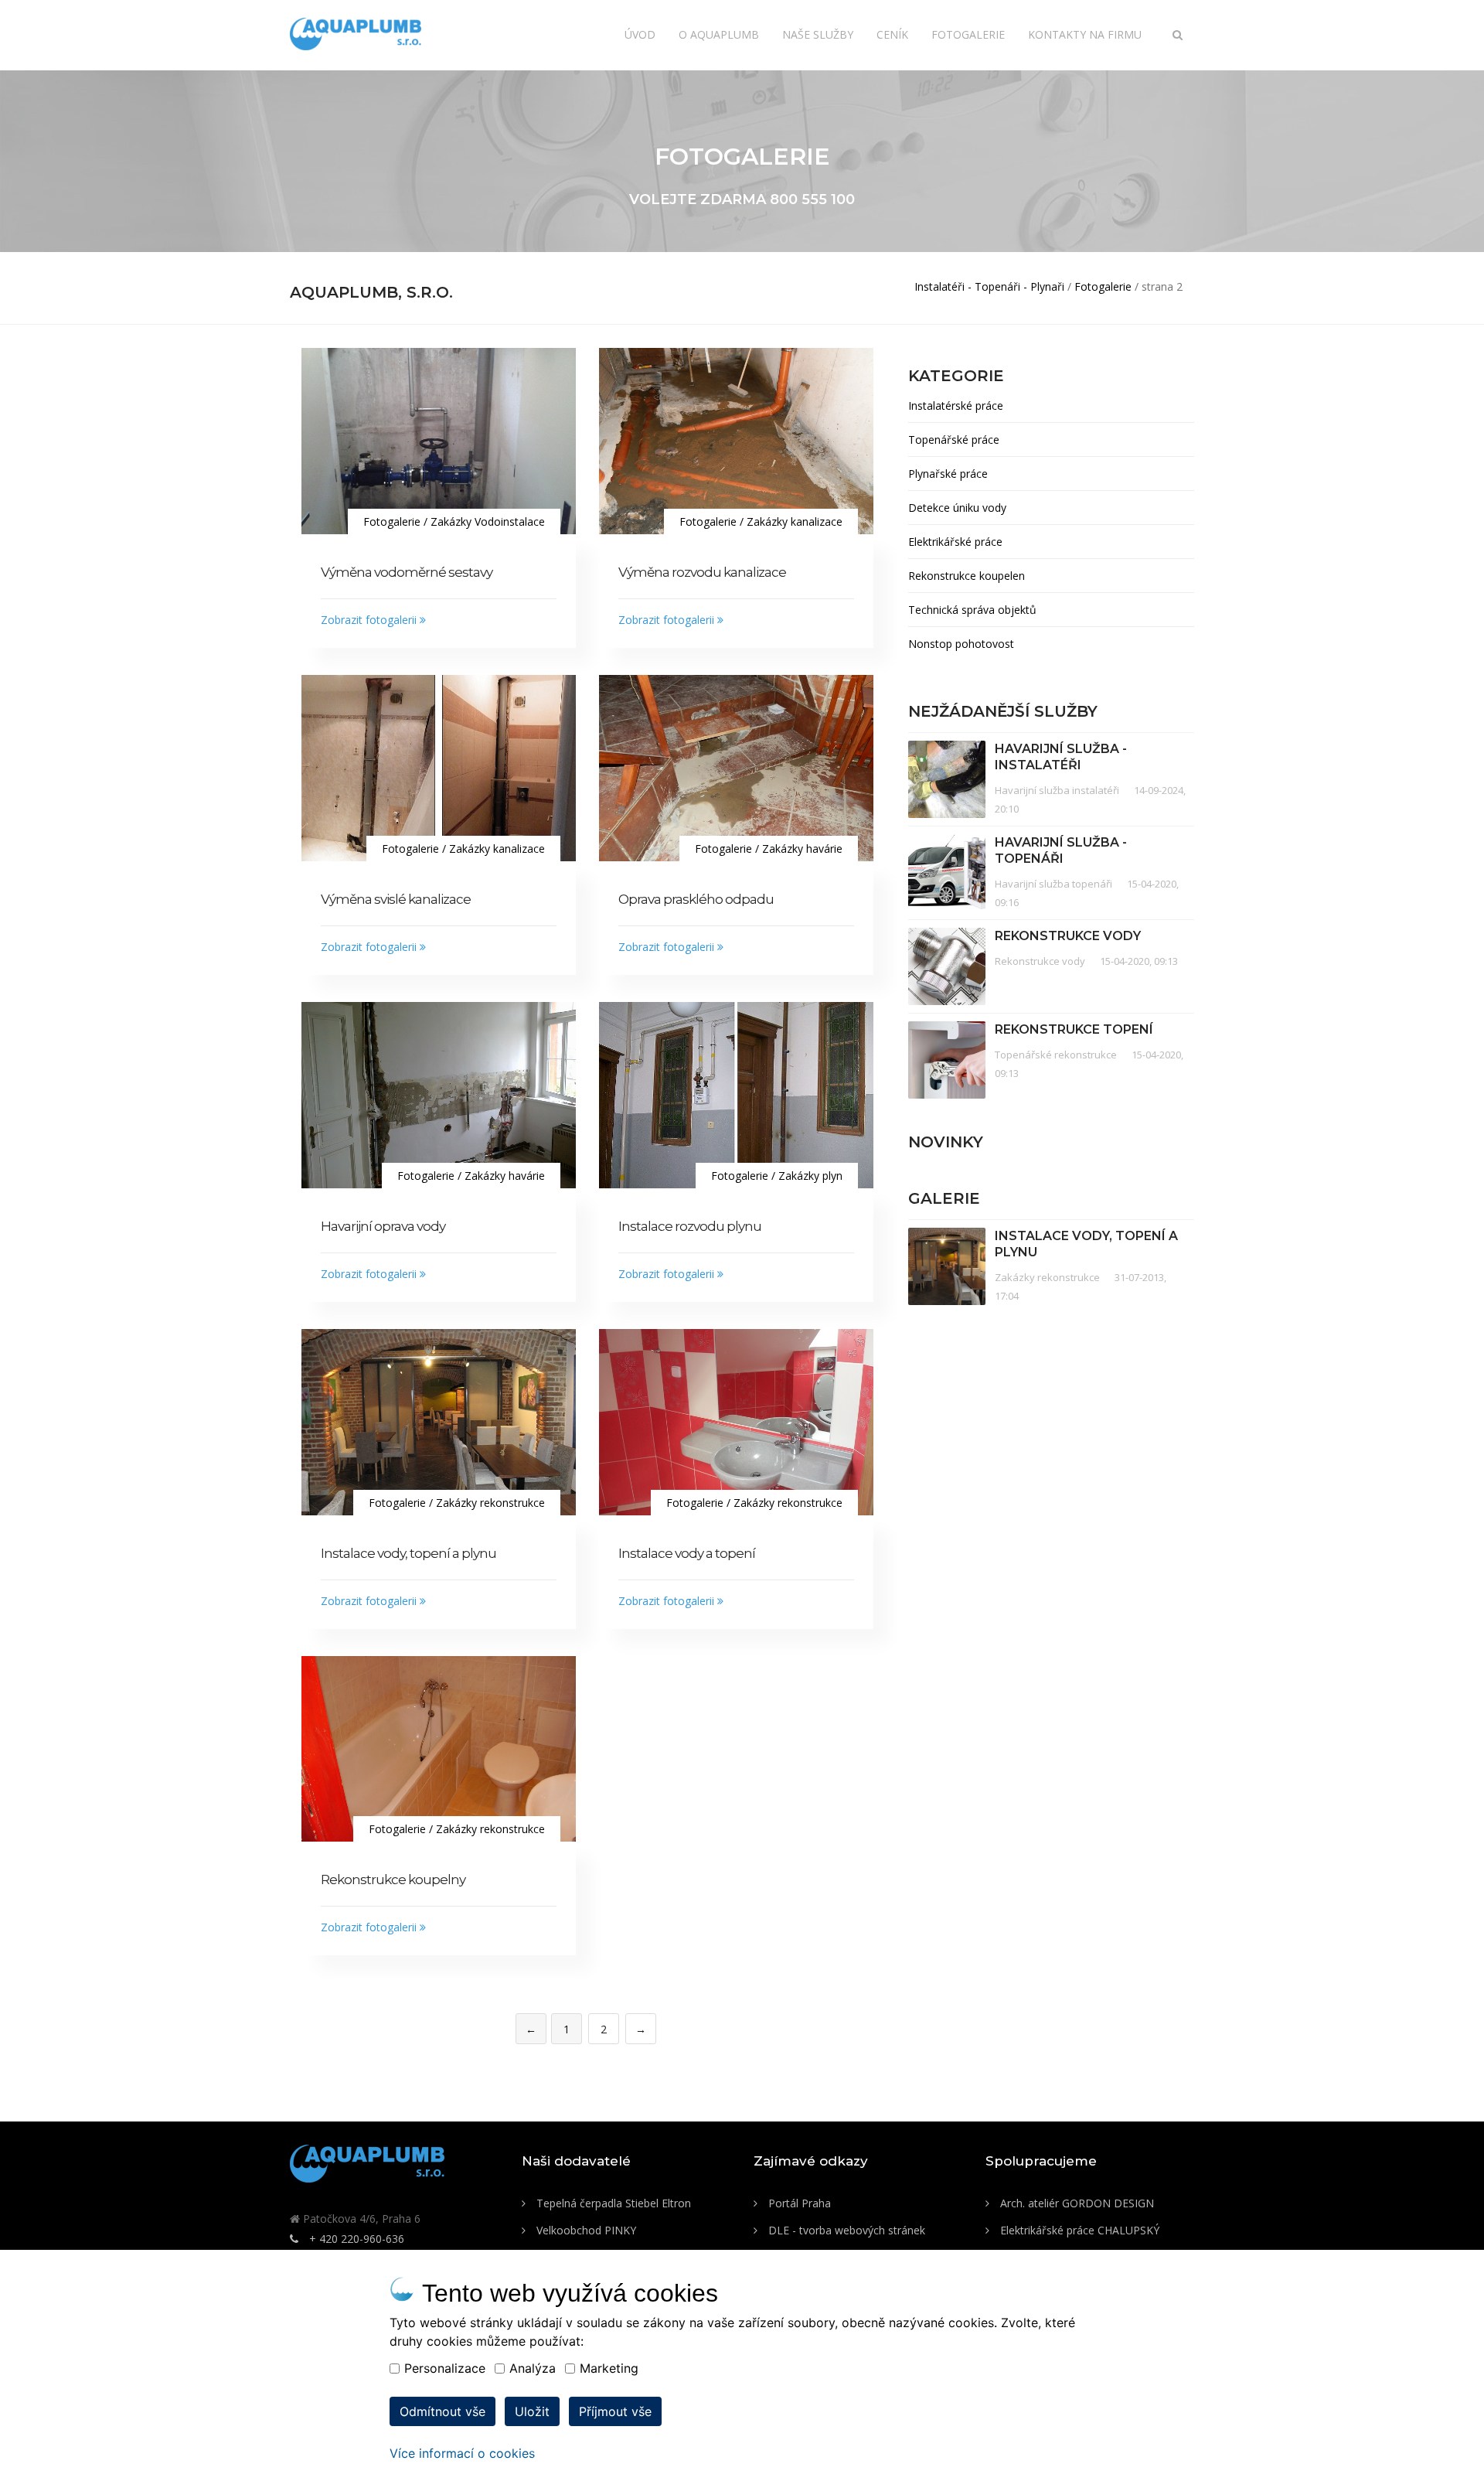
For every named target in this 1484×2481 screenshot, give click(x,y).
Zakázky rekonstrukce (490, 1503)
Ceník (892, 34)
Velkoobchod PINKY (585, 2230)
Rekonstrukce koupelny (393, 1879)
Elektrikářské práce (955, 542)
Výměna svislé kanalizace (396, 899)
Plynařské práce (948, 474)
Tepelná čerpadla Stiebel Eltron (612, 2203)
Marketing (609, 2368)
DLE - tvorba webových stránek (845, 2230)
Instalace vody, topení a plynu (408, 1553)
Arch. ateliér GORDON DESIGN (1076, 2203)
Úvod (640, 34)
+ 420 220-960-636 (355, 2239)
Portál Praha (798, 2203)
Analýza (533, 2368)
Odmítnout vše (442, 2411)
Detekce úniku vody (957, 508)
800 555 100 (812, 199)
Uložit (532, 2411)
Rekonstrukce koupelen (967, 576)
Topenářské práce (954, 440)
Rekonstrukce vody (1068, 936)
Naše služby (818, 34)
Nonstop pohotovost (961, 644)
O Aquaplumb (719, 34)
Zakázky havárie (802, 849)
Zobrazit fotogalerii (370, 620)
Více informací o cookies (462, 2453)
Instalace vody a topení (687, 1553)
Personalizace (445, 2368)
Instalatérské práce (956, 406)
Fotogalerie (968, 34)
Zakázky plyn (810, 1176)
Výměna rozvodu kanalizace (702, 572)
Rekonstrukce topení (1074, 1029)
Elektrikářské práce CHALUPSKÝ (1078, 2230)
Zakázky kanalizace (795, 521)
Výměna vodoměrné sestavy (407, 572)
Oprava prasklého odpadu (696, 899)
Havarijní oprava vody (383, 1226)
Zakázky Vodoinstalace (488, 521)
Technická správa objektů (972, 610)
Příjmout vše (615, 2411)
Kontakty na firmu (1085, 34)
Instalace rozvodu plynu (690, 1226)
